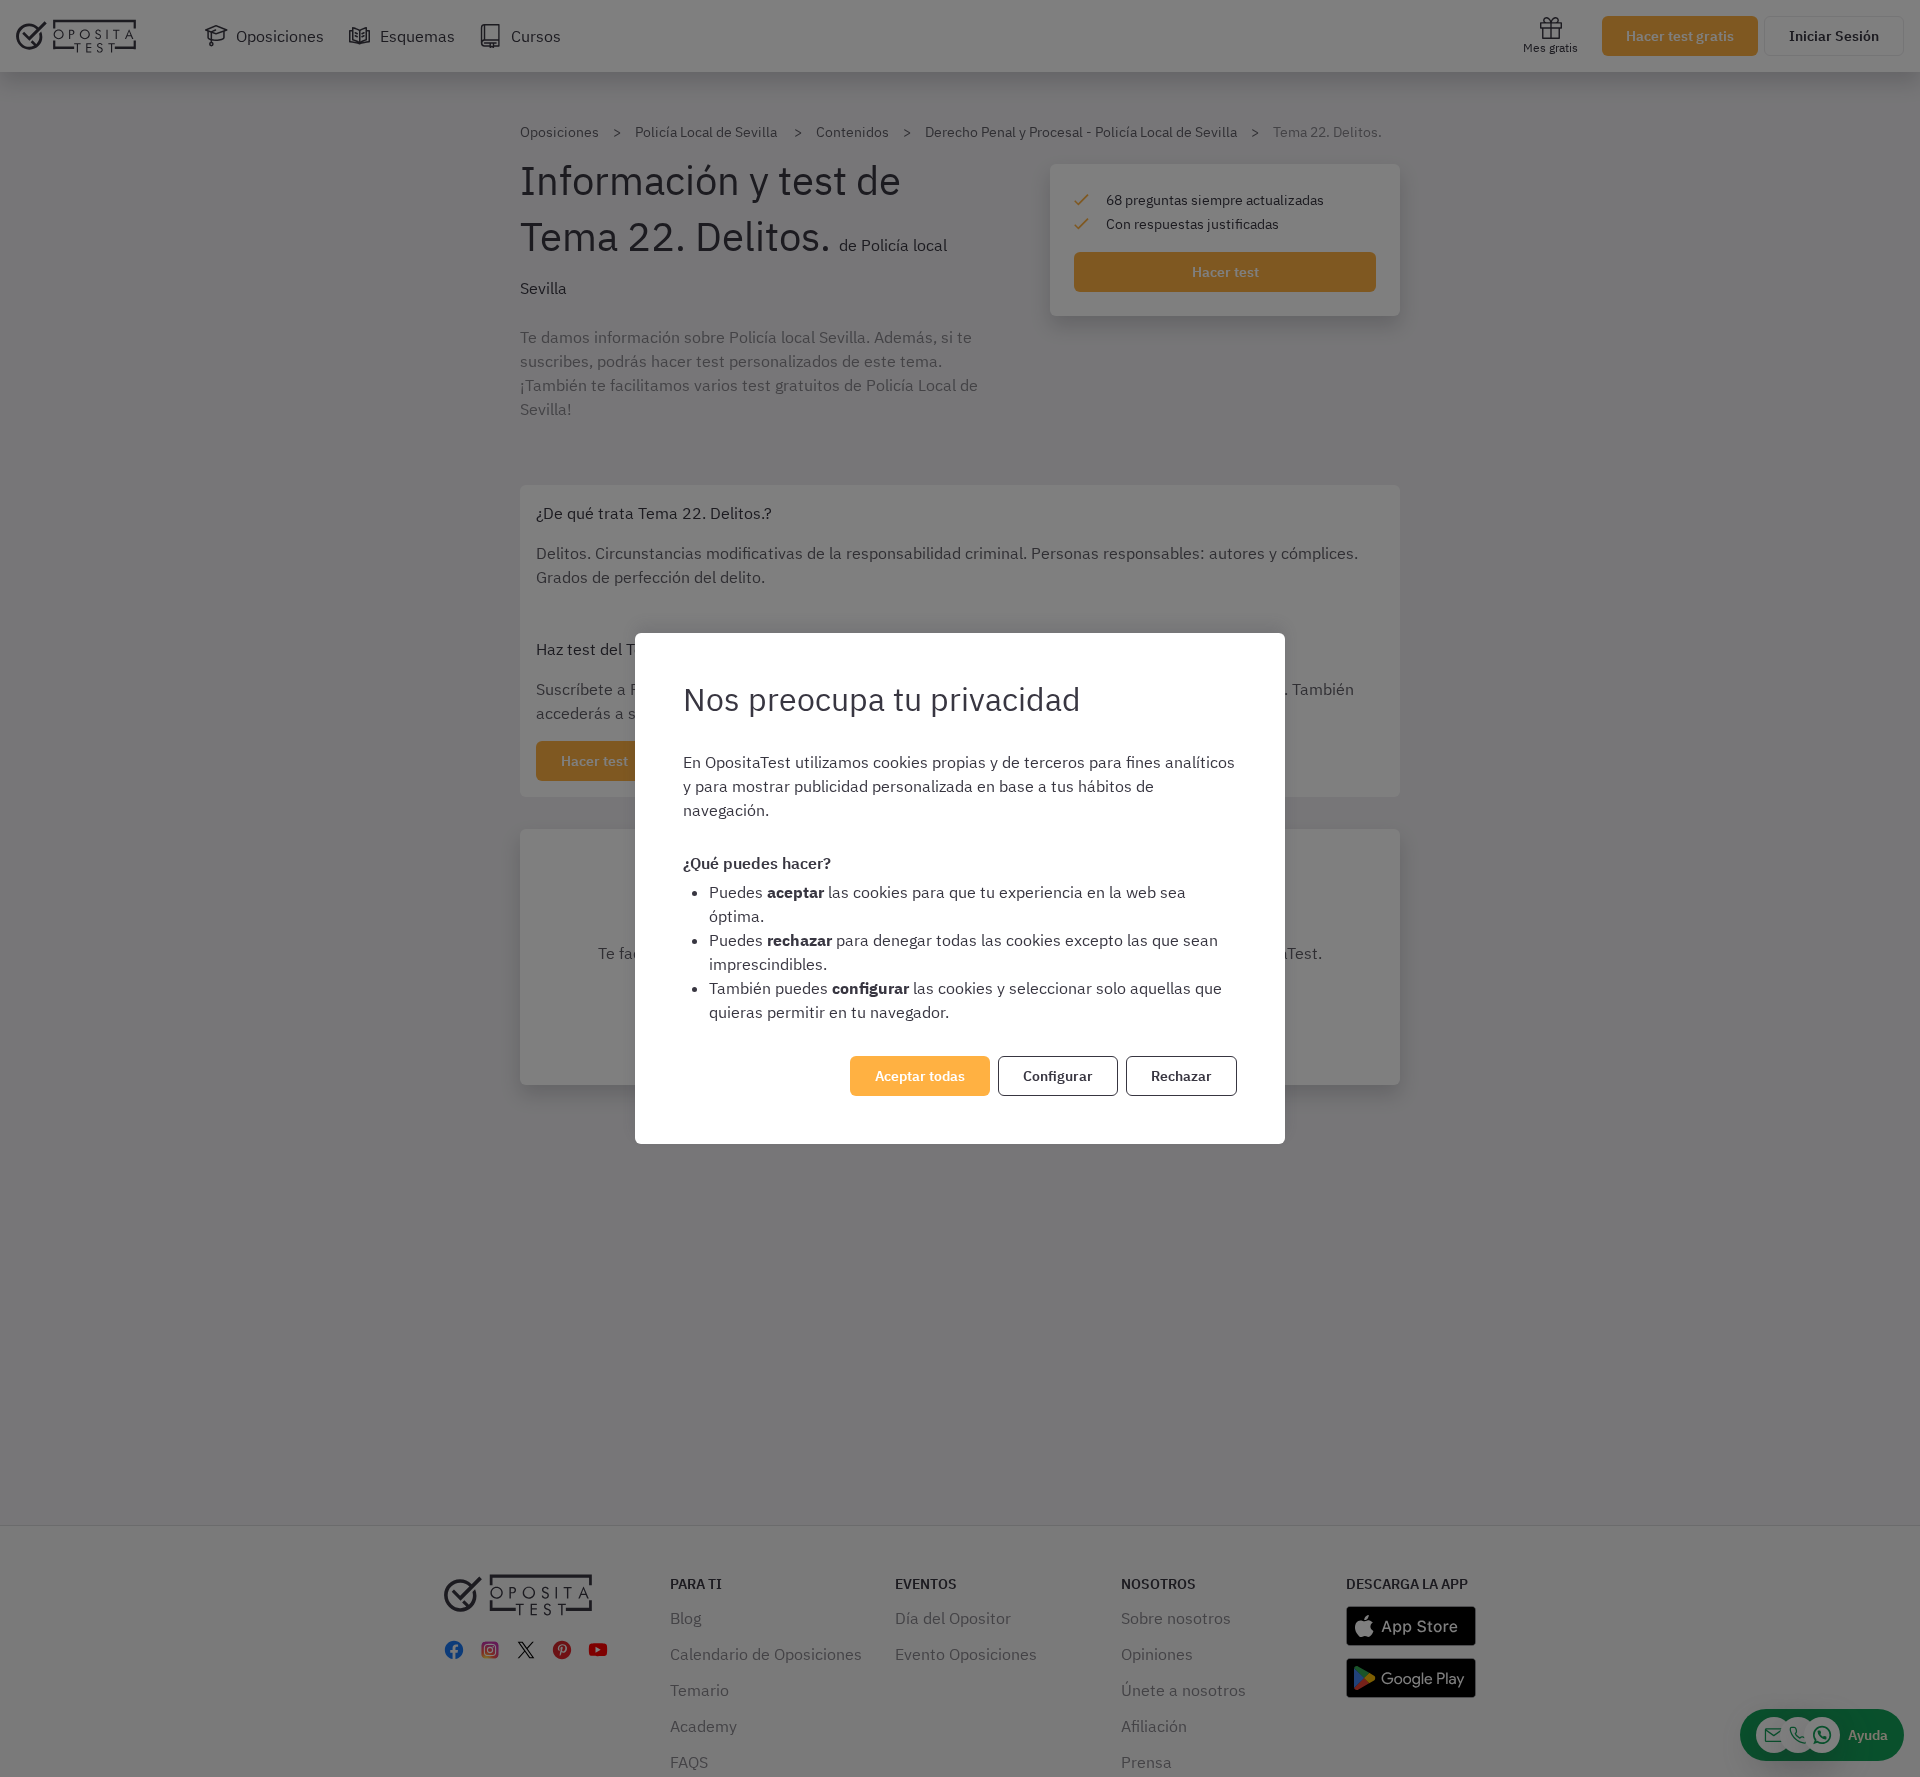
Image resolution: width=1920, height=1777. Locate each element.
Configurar (1058, 1076)
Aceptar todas (920, 1076)
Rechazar (1181, 1076)
